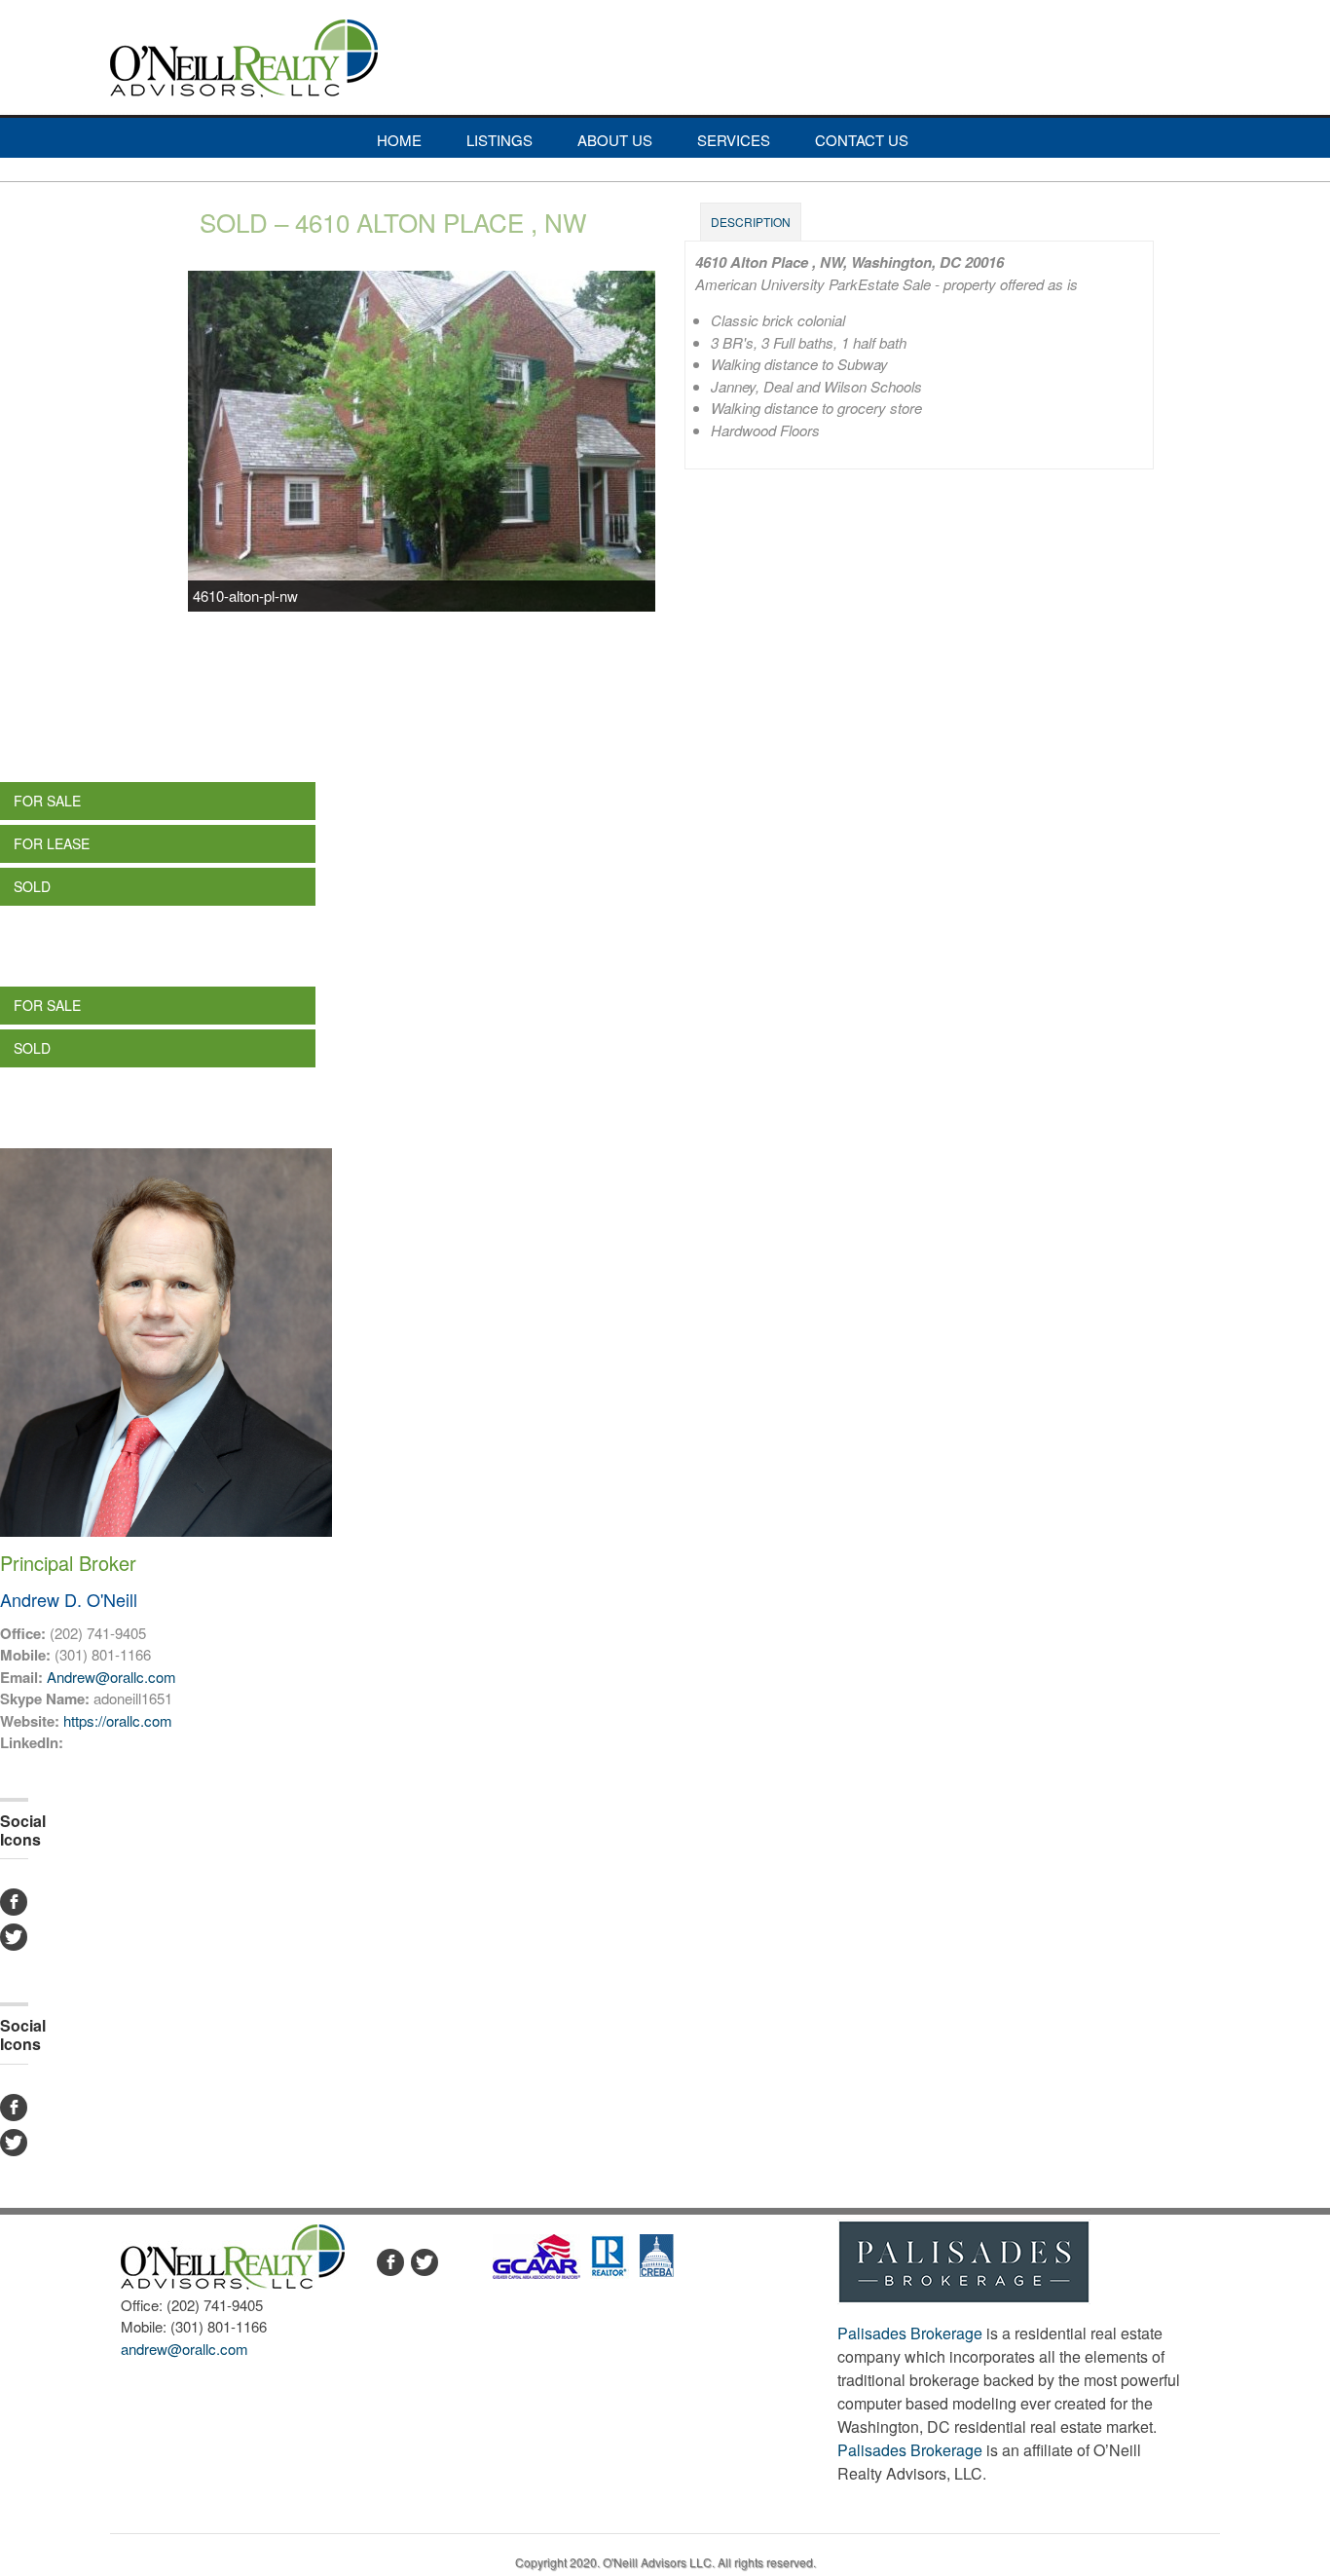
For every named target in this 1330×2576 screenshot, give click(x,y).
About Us (615, 140)
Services (734, 140)
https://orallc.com (118, 1720)
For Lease (52, 843)
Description (751, 222)
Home (399, 140)
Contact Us (862, 140)
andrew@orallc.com (185, 2349)
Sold (32, 886)
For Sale (47, 801)
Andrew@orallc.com (111, 1677)
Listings (499, 140)
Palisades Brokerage (910, 2333)
